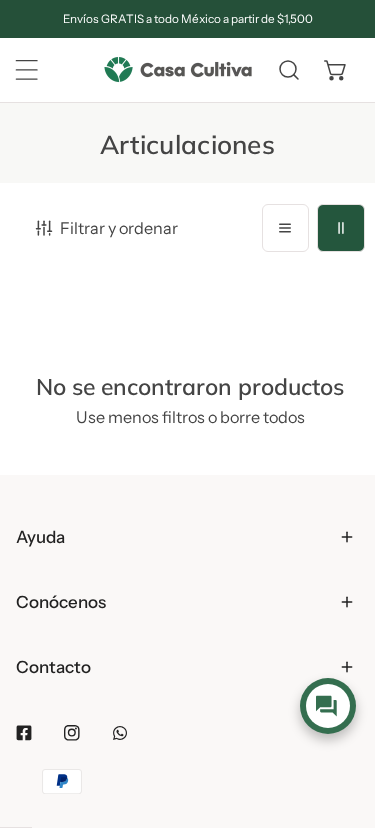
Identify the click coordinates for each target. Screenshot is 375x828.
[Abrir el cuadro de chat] (327, 706)
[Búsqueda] (289, 70)
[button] (336, 70)
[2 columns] (341, 228)
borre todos (262, 417)
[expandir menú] (27, 70)
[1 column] (286, 228)
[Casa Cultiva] (178, 70)
